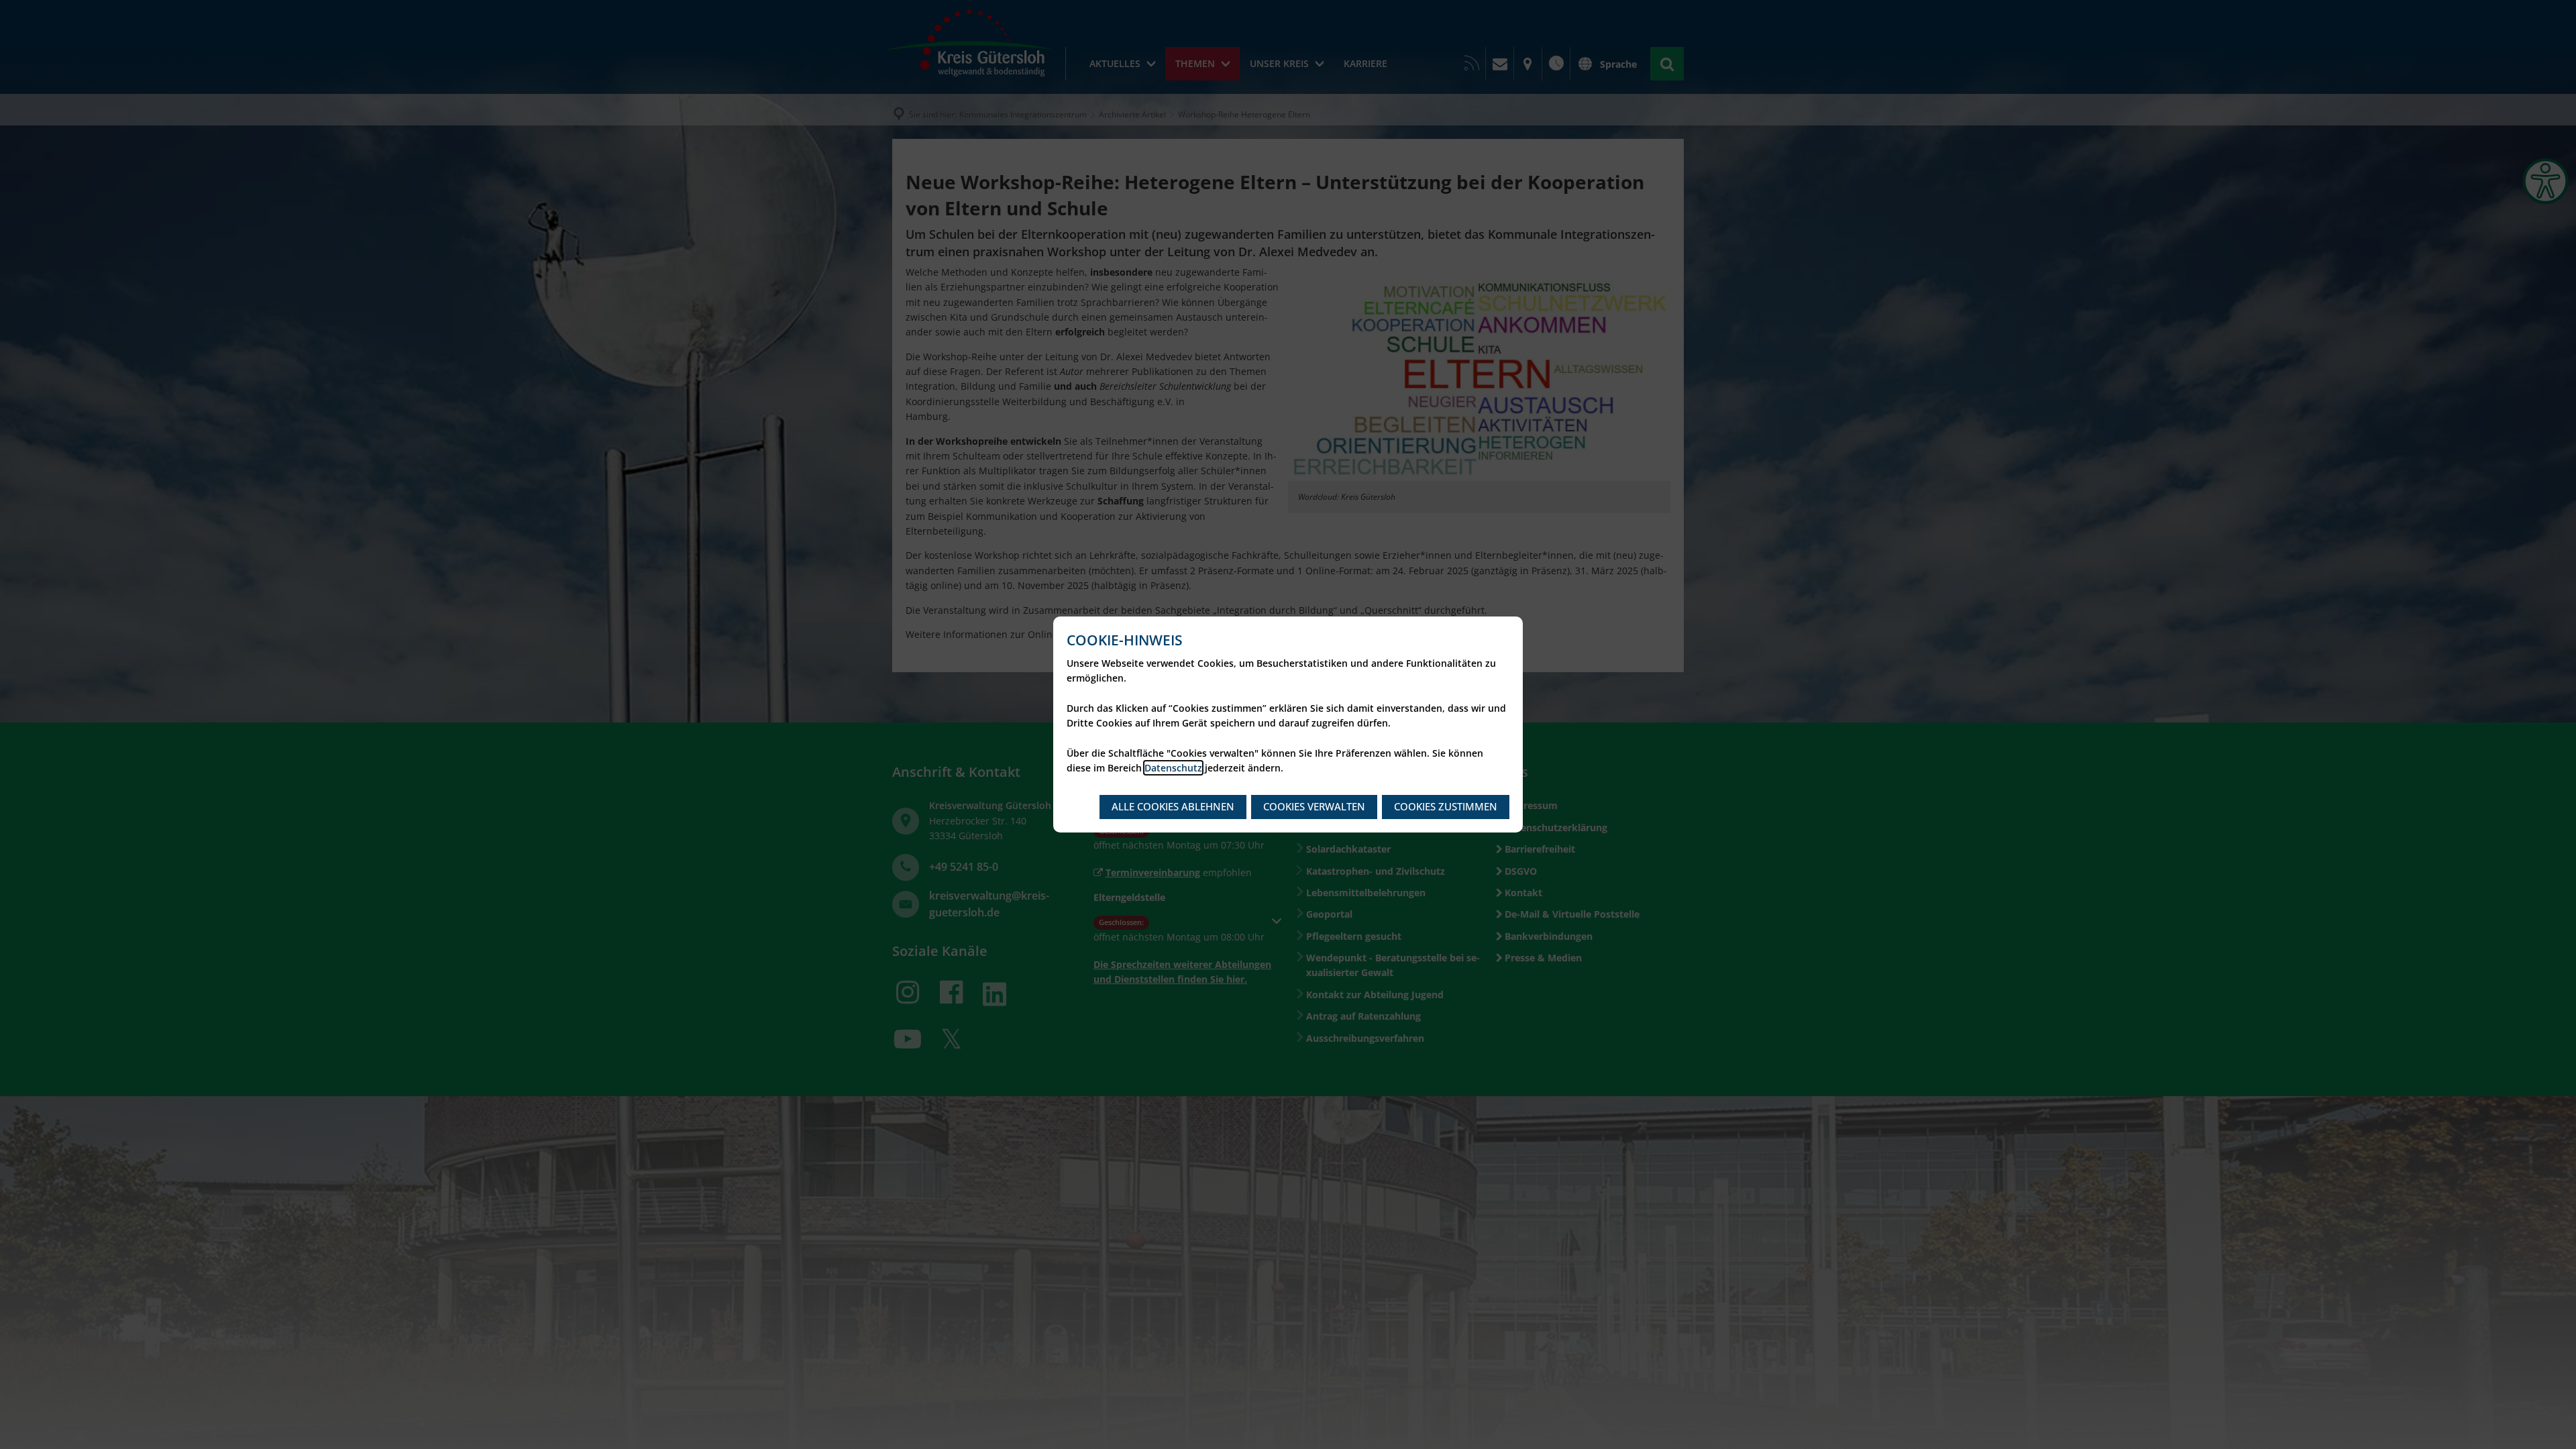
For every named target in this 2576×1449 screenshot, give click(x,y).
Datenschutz (1173, 768)
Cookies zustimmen (1446, 806)
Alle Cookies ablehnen (1173, 806)
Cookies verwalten (1314, 806)
